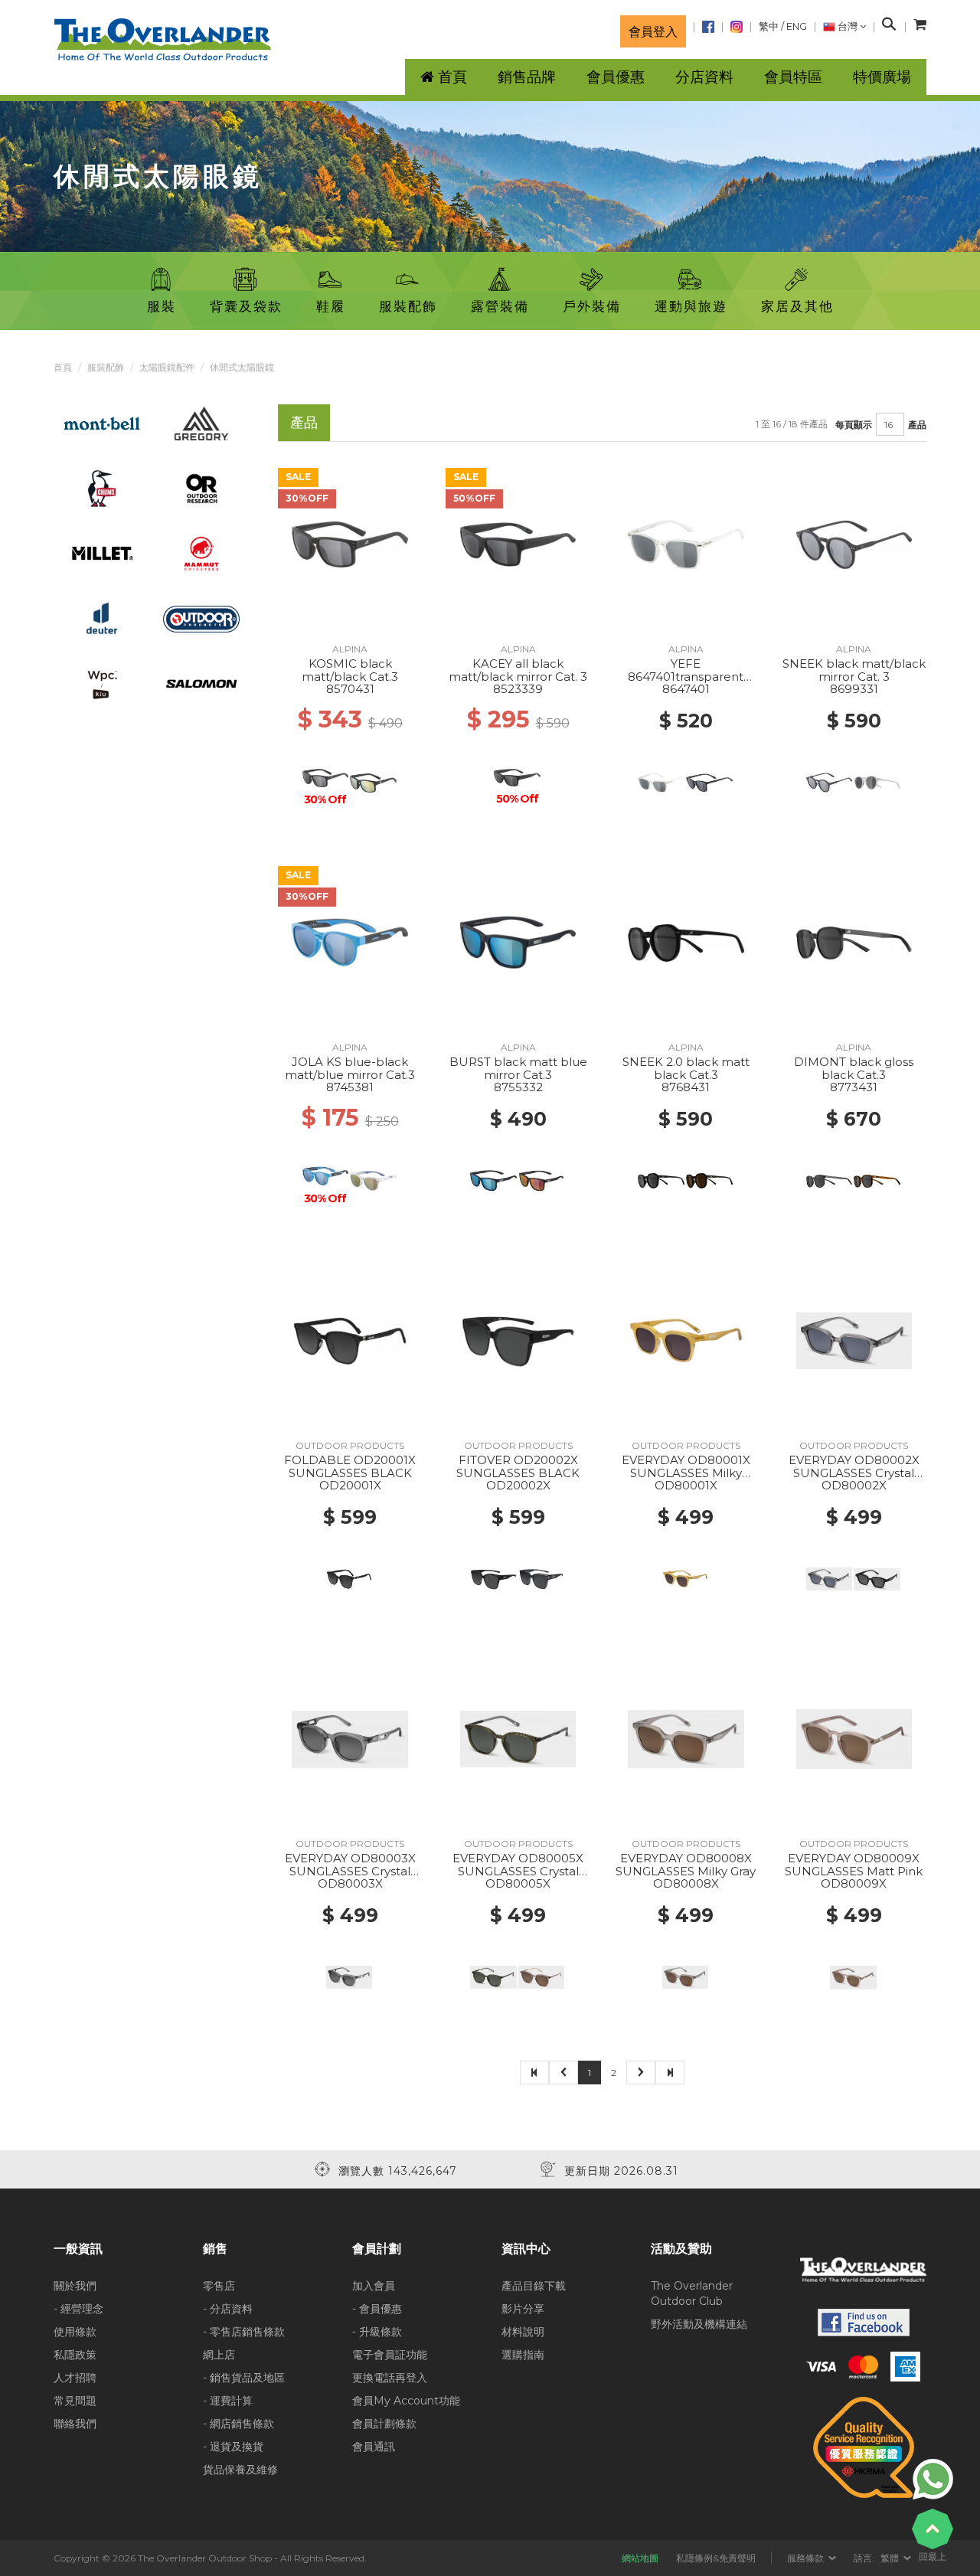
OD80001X (686, 1485)
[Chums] (102, 488)
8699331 (854, 689)
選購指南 (523, 2355)
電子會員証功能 (390, 2355)
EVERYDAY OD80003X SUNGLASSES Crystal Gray (350, 1871)
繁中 (769, 26)
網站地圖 (640, 2558)
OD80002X (854, 1485)
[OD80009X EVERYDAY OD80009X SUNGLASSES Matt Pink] (854, 1738)
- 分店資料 (228, 2309)
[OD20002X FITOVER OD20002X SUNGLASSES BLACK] (518, 1340)
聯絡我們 (75, 2424)
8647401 (686, 689)
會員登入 (653, 31)
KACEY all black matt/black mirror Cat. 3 (518, 670)
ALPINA (350, 649)
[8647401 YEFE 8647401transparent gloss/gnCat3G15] (686, 544)
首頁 (63, 367)
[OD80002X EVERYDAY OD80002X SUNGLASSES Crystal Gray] (854, 1340)
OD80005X (518, 1883)
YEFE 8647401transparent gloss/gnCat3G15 (686, 676)
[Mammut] (201, 553)
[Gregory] (201, 423)
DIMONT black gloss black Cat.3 (854, 1068)
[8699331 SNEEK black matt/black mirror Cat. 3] (854, 544)
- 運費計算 (228, 2401)
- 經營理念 (78, 2309)
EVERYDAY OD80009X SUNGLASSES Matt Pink (854, 1865)
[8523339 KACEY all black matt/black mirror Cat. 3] (518, 544)
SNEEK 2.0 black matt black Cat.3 (686, 1068)
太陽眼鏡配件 (167, 367)
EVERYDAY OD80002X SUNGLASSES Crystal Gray (854, 1473)
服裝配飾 (106, 367)
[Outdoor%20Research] (201, 488)
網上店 (219, 2355)
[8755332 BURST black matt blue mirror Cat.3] (518, 942)
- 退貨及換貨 (233, 2447)
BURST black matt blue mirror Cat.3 (518, 1068)
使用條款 (75, 2332)
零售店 (219, 2286)
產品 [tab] (304, 422)
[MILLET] (102, 553)
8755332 (518, 1087)
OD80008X (686, 1883)
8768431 (686, 1087)
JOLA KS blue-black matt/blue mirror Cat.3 (350, 1068)
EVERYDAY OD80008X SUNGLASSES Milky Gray (686, 1865)
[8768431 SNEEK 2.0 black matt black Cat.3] (686, 942)
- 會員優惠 (377, 2309)
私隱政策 (75, 2355)
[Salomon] (202, 683)
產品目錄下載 (534, 2286)
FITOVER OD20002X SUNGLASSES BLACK (518, 1466)
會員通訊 (374, 2447)
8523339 (518, 689)
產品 (917, 425)
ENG (797, 26)
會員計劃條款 (384, 2424)
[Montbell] (102, 423)
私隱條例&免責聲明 (716, 2558)
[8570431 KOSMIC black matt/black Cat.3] (350, 544)
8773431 (854, 1087)
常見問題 (75, 2401)
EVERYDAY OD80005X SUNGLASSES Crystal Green (518, 1871)
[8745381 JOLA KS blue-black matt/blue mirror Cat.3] (350, 942)
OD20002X (518, 1485)
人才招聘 (75, 2378)
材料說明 (523, 2332)
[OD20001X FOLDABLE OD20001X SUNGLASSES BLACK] (350, 1340)
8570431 (350, 689)
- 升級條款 (377, 2332)
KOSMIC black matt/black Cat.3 (350, 670)
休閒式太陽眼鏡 (242, 367)
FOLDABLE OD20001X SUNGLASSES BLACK (350, 1466)
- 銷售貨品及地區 (244, 2378)
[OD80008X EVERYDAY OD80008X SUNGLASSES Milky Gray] (686, 1738)
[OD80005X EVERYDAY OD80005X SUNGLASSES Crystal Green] (518, 1738)
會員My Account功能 (406, 2401)
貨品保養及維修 (240, 2470)
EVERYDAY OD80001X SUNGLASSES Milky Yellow (686, 1473)
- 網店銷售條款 (238, 2424)
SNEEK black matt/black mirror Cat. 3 (854, 670)
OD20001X (350, 1485)
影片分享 (523, 2309)
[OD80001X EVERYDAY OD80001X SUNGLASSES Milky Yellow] (686, 1340)
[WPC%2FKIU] (102, 683)
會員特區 (793, 77)
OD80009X (854, 1883)
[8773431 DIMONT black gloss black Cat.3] (854, 942)
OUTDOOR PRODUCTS (350, 1445)
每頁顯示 (854, 425)
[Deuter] (102, 618)
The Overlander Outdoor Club (692, 2293)
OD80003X (350, 1883)
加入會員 (374, 2286)
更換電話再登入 (390, 2378)
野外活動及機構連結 (699, 2324)
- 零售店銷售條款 (244, 2332)
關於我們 (75, 2286)
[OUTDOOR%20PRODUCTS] (202, 618)
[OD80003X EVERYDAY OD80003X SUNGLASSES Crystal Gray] (350, 1738)
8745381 (350, 1087)
